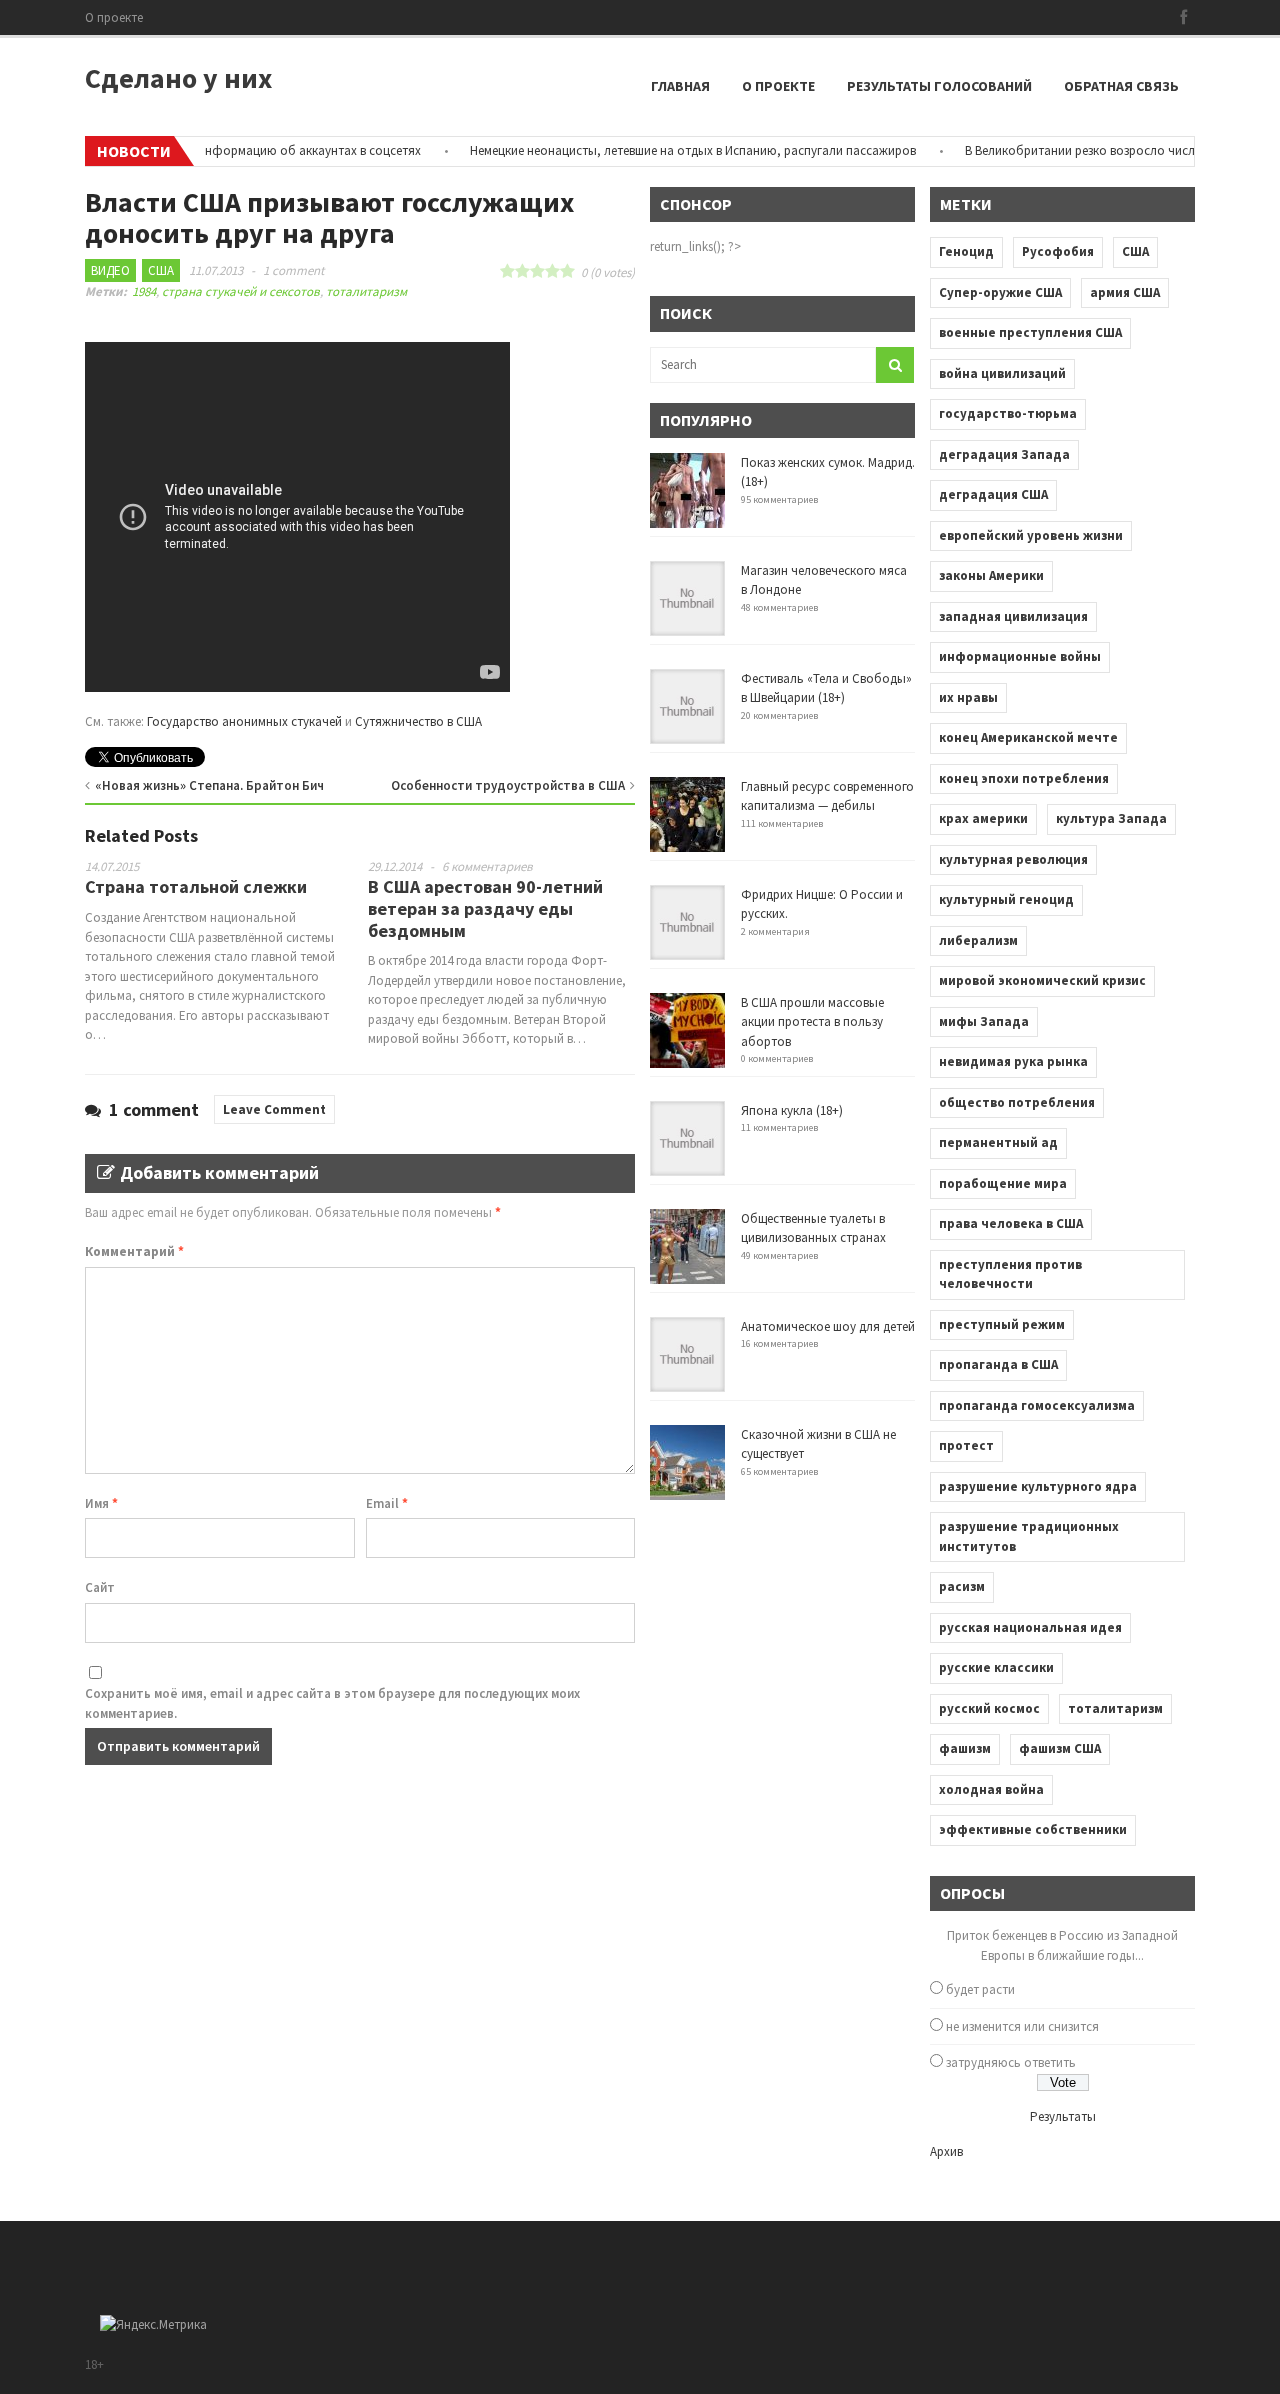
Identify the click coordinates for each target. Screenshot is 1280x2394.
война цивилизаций (1002, 373)
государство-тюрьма (1008, 413)
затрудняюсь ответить (1011, 2062)
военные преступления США (1030, 332)
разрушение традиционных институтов (1029, 1536)
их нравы (968, 697)
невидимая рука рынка (1013, 1061)
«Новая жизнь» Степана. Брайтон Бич (209, 785)
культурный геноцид (1006, 899)
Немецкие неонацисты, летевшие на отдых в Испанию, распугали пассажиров (666, 150)
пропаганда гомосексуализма (1037, 1405)
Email (387, 1503)
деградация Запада (1004, 454)
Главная (680, 86)
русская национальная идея (1030, 1627)
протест (966, 1445)
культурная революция (1013, 859)
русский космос (989, 1708)
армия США (1125, 292)
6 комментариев (487, 866)
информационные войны (1020, 656)
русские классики (996, 1667)
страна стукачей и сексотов (241, 291)
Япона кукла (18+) (792, 1110)
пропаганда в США (998, 1364)
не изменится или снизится (1022, 2026)
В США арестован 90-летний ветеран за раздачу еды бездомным (485, 908)
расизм (962, 1586)
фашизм (965, 1748)
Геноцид (966, 251)
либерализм (978, 940)
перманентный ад (998, 1142)
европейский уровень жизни (1031, 535)
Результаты (1063, 2116)
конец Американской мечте (1028, 737)
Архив (946, 2151)
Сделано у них (178, 78)
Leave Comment (274, 1109)
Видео (110, 270)
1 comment (293, 270)
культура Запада (1111, 818)
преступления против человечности (1010, 1274)
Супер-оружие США (1000, 292)
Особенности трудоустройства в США (508, 785)
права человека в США (1011, 1223)
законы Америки (991, 575)
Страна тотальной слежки (196, 886)
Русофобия (1058, 251)
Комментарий (134, 1251)
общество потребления (1017, 1102)
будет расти (980, 1989)
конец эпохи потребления (1024, 778)
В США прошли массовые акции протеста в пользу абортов (812, 1022)
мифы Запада (984, 1021)
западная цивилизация (1013, 616)
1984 (144, 291)
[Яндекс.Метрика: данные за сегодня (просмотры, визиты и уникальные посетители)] (153, 2325)
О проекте (114, 17)
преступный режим (1002, 1324)
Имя (101, 1503)
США (161, 270)
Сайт (100, 1587)
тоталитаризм (366, 291)
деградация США (993, 494)
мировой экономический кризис (1042, 980)
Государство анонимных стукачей (244, 721)
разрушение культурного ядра (1038, 1486)
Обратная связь (1121, 86)
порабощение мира (1003, 1183)
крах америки (983, 818)
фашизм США (1060, 1748)
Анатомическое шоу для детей (828, 1326)
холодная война (991, 1789)
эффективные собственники (1033, 1829)
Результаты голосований (939, 86)
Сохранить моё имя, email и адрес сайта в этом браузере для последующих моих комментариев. (332, 1703)
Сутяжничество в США (418, 721)
